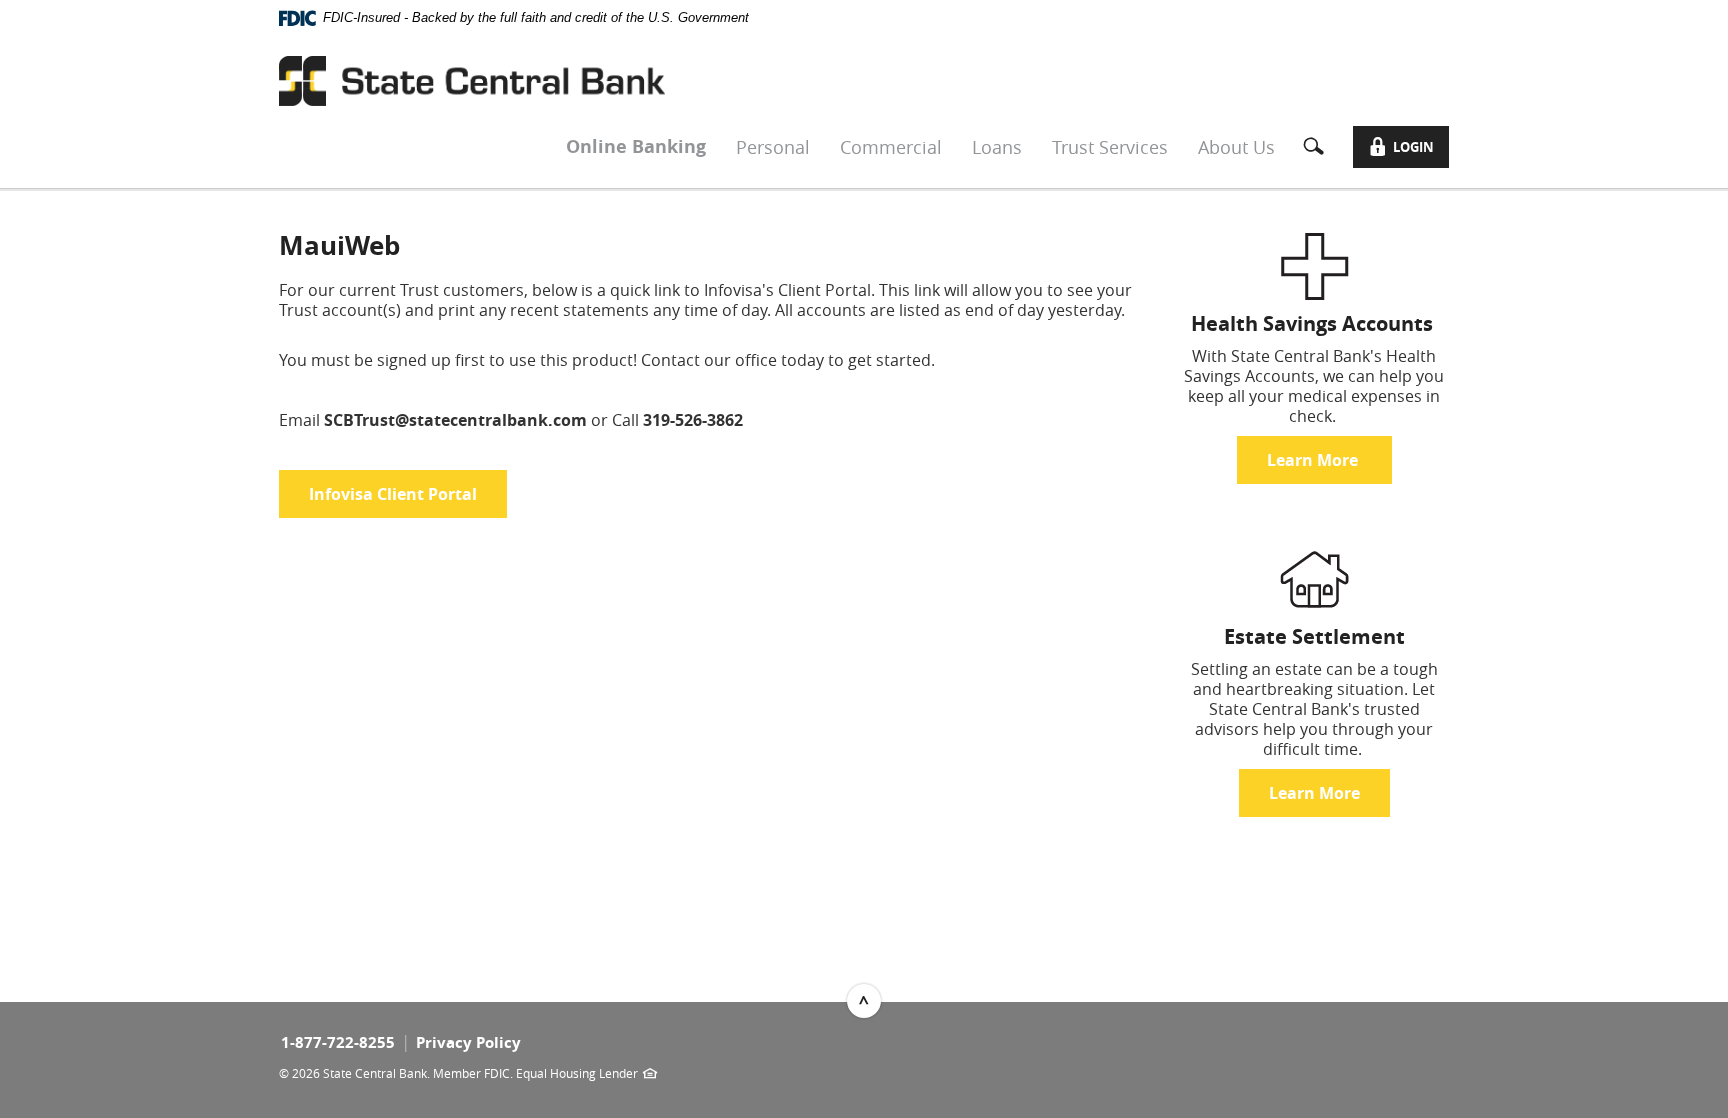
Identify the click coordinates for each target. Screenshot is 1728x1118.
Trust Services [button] (1110, 147)
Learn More (1314, 460)
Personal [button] (773, 147)
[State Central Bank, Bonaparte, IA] (472, 81)
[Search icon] (1321, 147)
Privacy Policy (468, 1042)
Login (1410, 150)
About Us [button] (1236, 147)
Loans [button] (997, 147)
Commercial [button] (891, 147)
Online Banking (636, 146)
